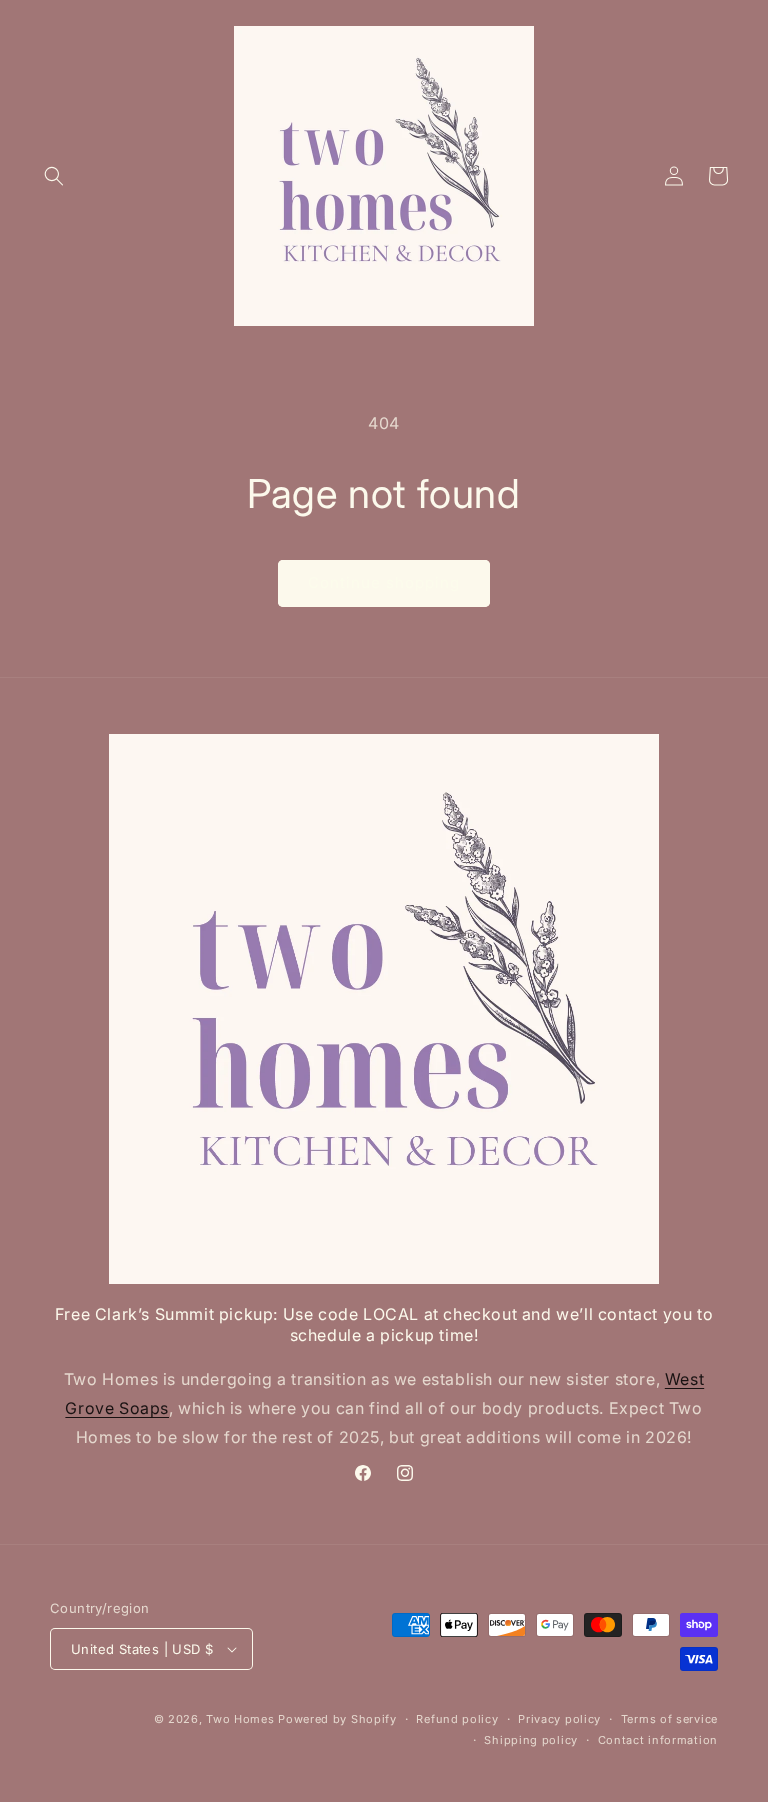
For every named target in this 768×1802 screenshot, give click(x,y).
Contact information (658, 1740)
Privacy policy (559, 1719)
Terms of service (669, 1719)
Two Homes (240, 1719)
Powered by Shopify (337, 1719)
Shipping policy (531, 1740)
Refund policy (457, 1719)
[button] (54, 176)
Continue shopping (384, 582)
